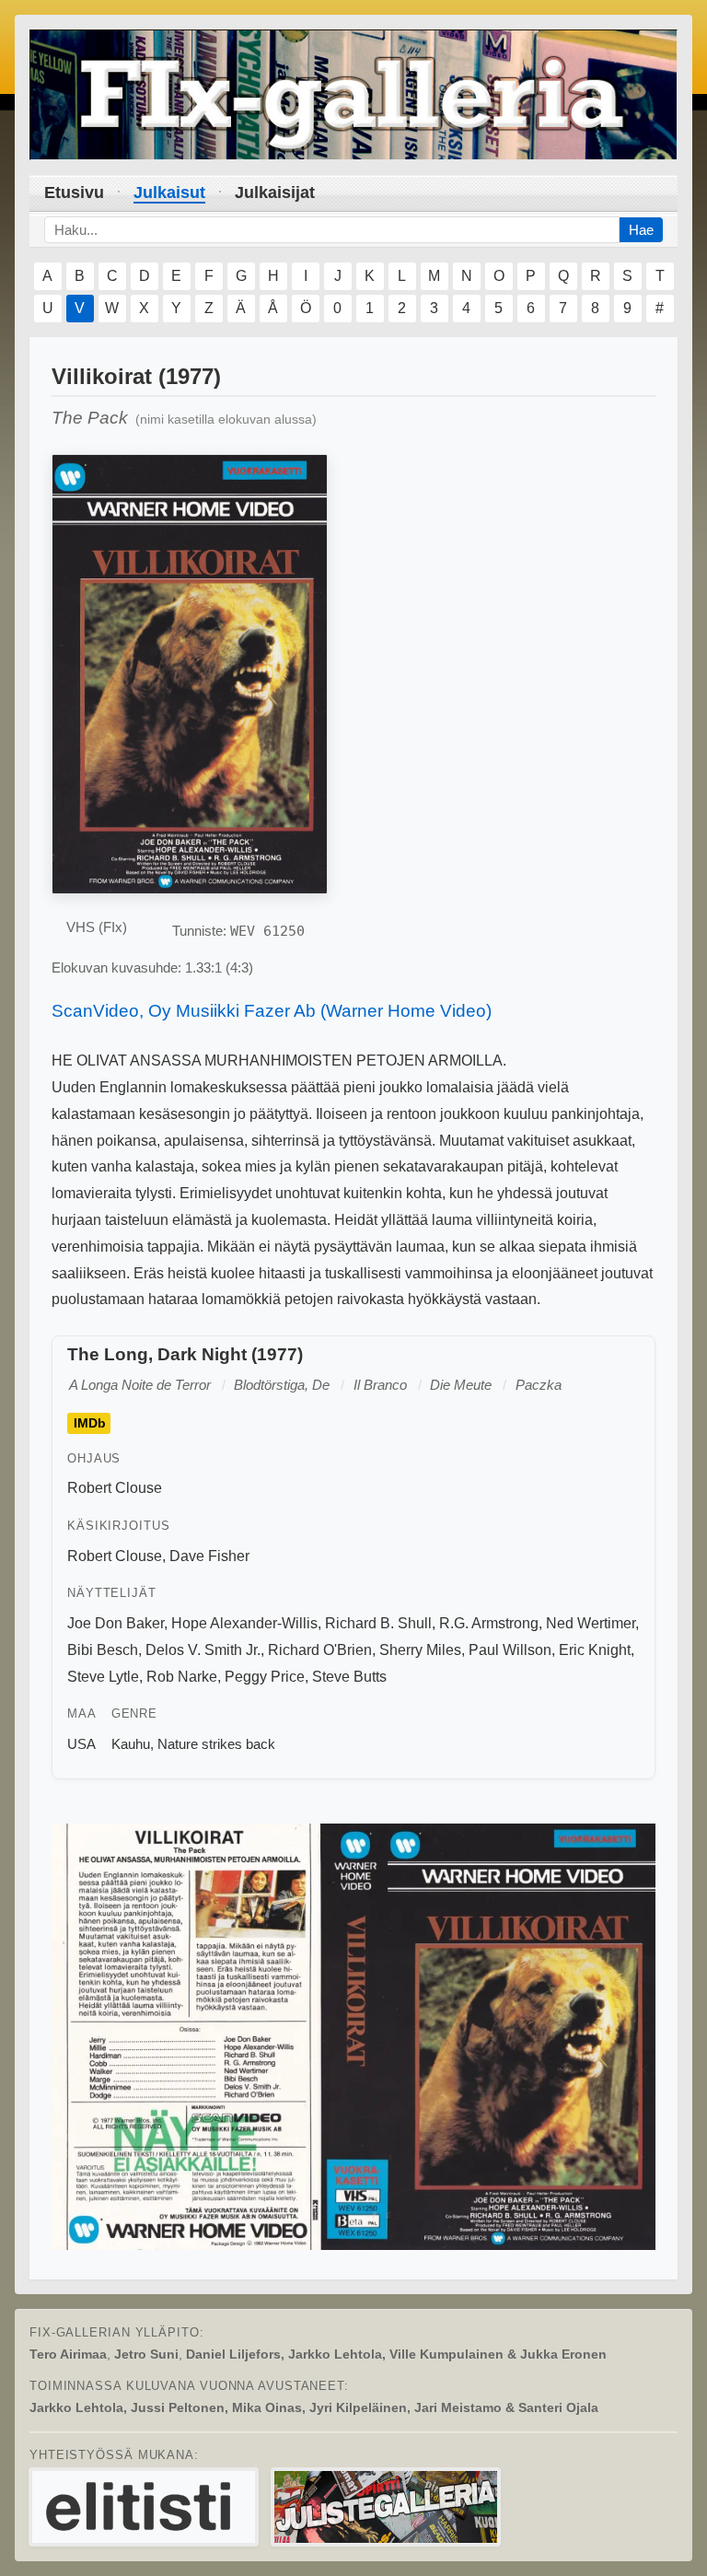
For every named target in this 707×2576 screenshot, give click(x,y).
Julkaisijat (275, 192)
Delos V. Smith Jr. (203, 1650)
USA (81, 1744)
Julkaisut (169, 192)
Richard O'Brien (320, 1650)
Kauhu (131, 1744)
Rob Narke (182, 1677)
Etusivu (74, 192)
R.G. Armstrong (489, 1623)
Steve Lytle (103, 1677)
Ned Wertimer (591, 1623)
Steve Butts (349, 1677)
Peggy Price (265, 1677)
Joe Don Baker (116, 1623)
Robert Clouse (115, 1488)
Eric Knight (595, 1650)
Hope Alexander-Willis (244, 1623)
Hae (641, 230)
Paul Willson (510, 1650)
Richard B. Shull (378, 1623)
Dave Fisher (209, 1556)
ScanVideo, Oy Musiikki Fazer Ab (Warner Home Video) (272, 1011)
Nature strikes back (216, 1744)
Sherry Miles (420, 1650)
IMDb (90, 1423)
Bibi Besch (103, 1650)
